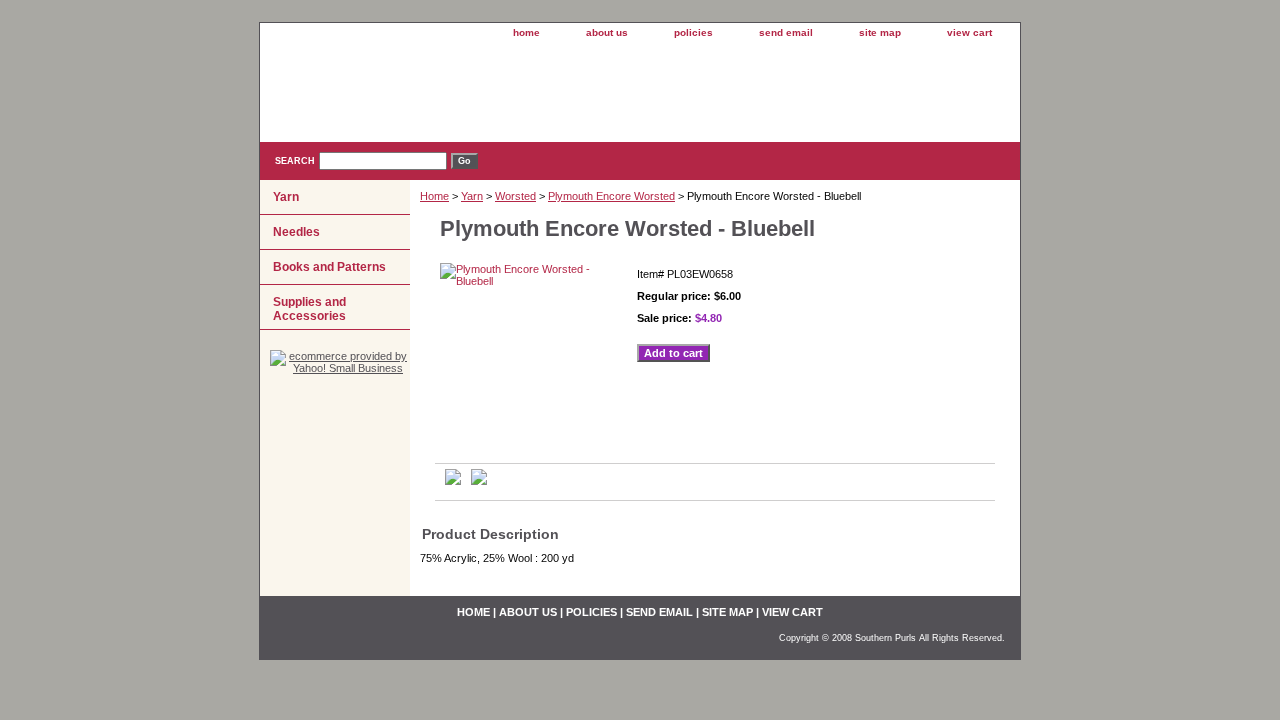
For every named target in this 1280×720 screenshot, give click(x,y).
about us (607, 32)
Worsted (515, 196)
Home (434, 196)
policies (693, 32)
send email (786, 32)
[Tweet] (453, 481)
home (526, 32)
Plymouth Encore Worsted (611, 196)
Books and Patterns (329, 267)
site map (880, 32)
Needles (296, 232)
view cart (969, 32)
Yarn (472, 196)
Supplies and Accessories (309, 309)
